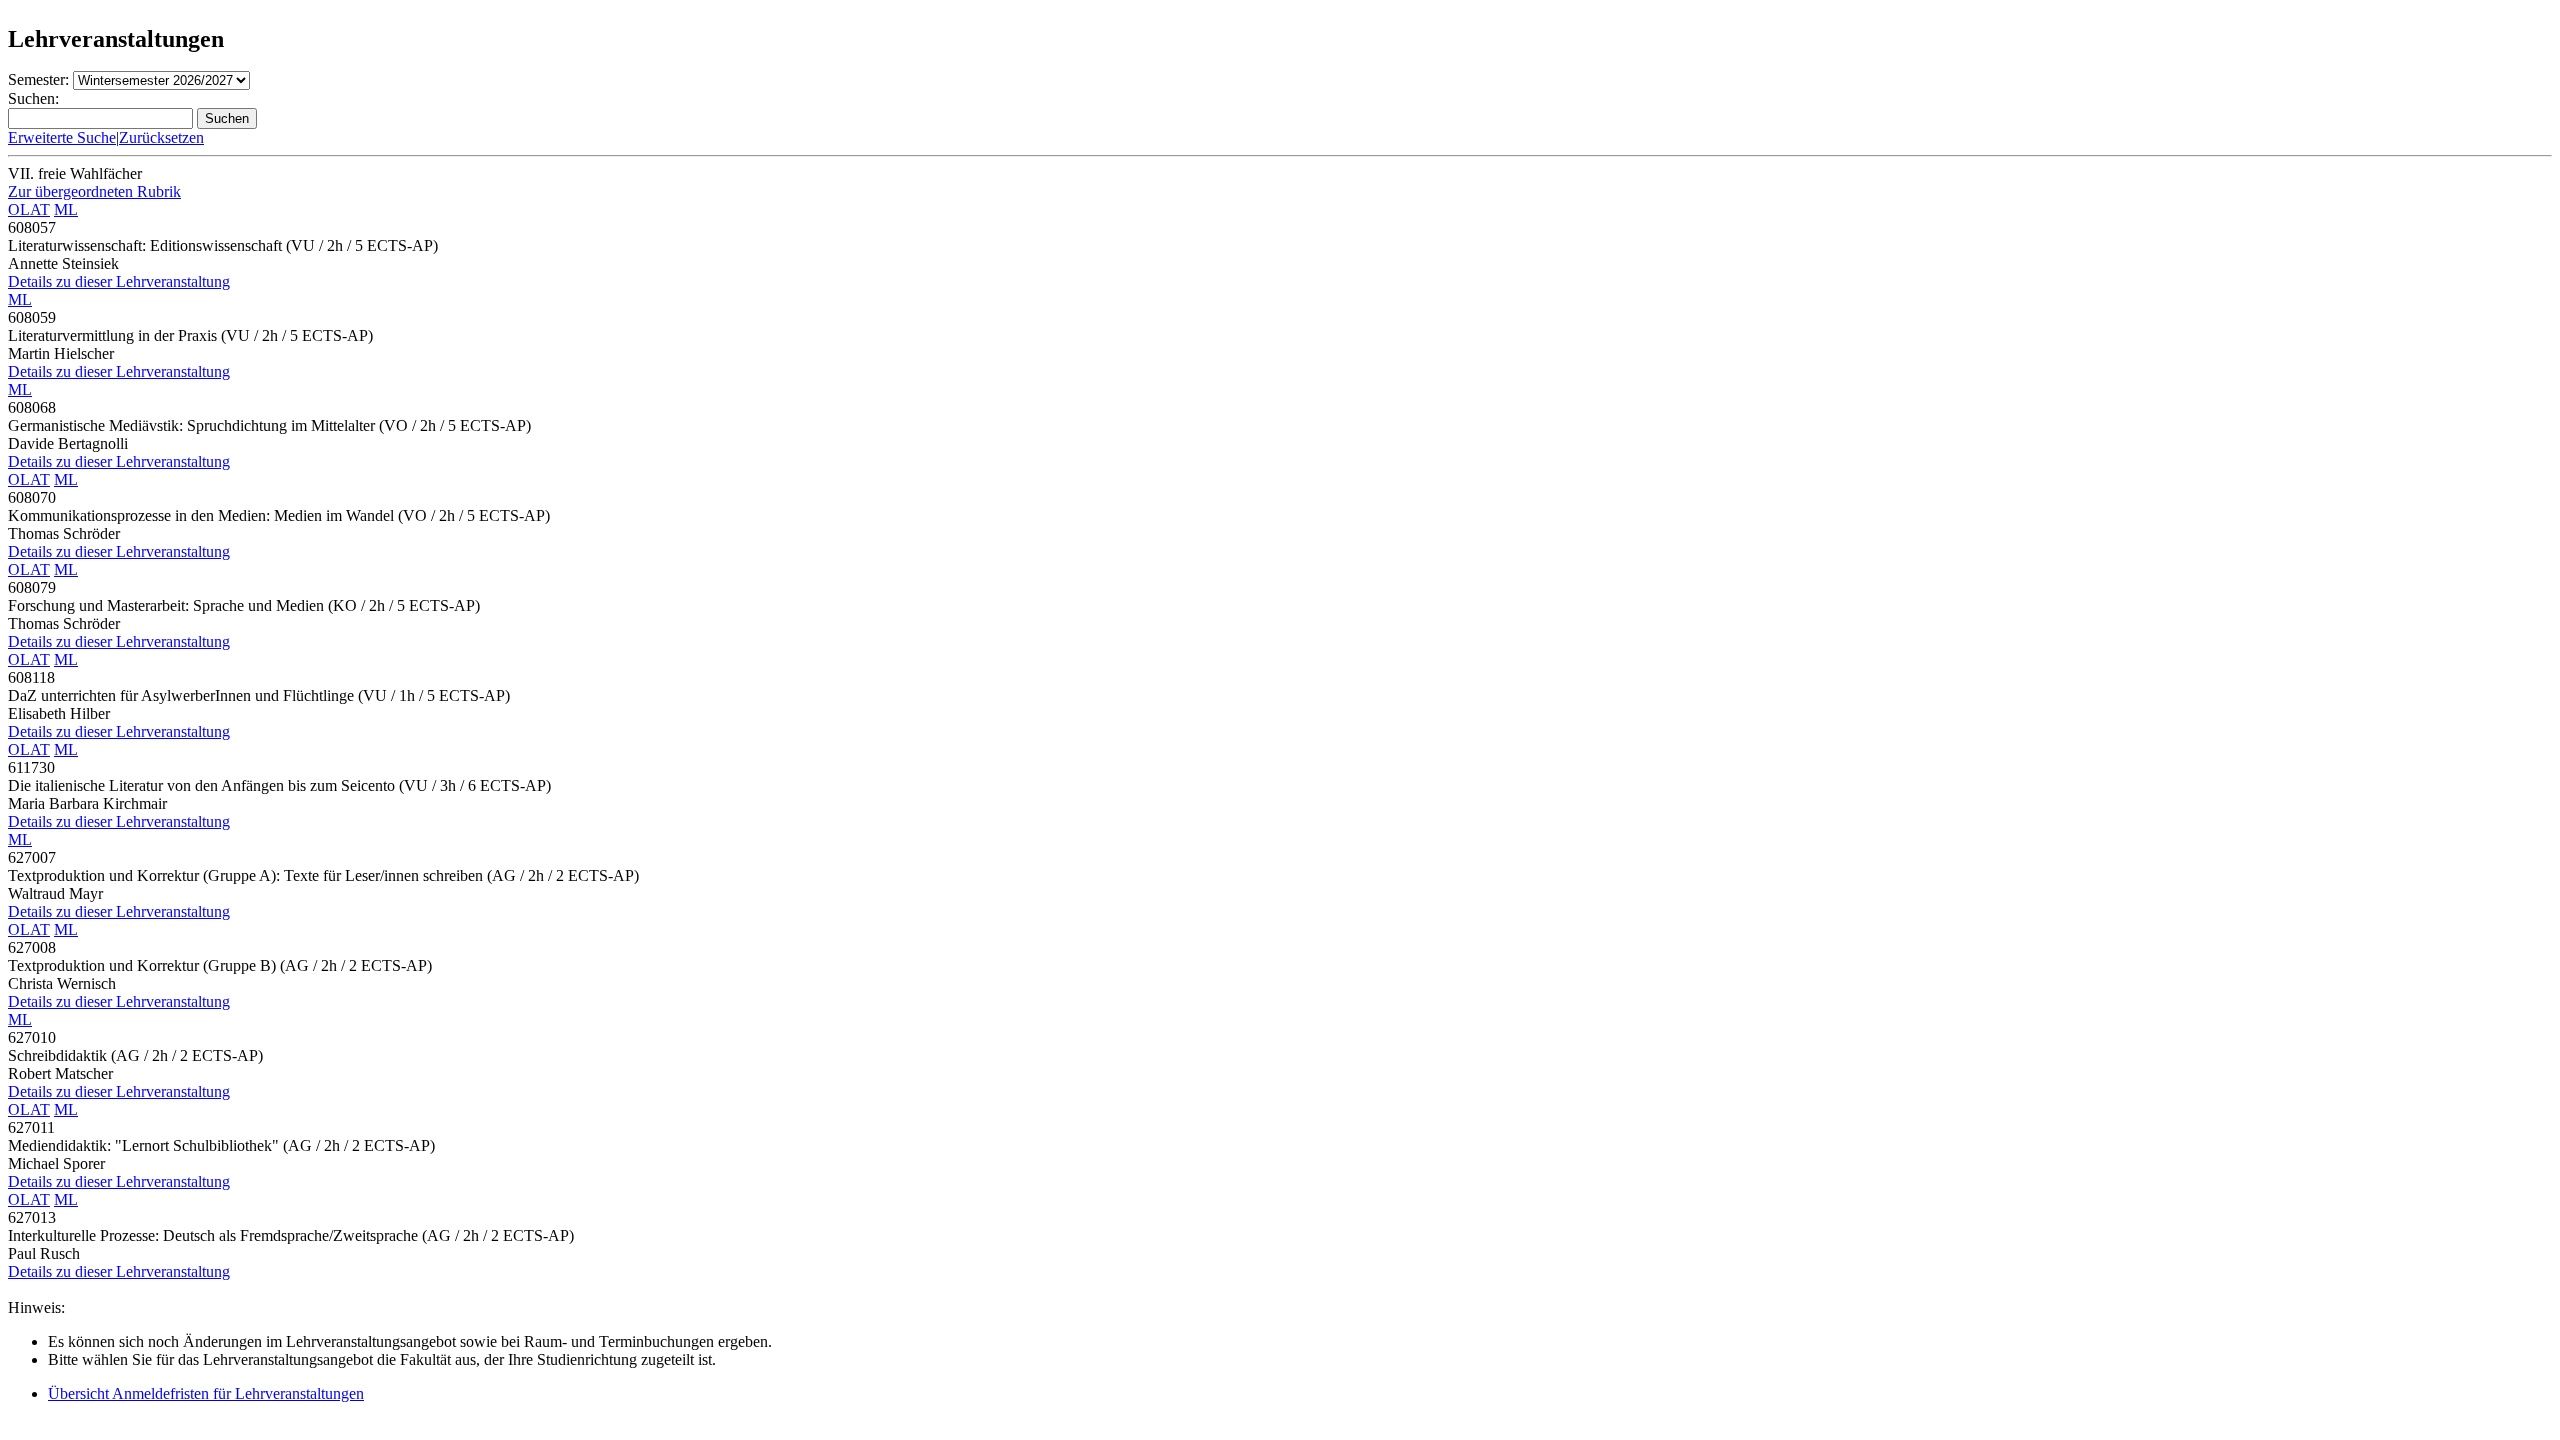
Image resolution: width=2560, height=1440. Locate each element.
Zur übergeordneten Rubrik (94, 191)
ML (66, 209)
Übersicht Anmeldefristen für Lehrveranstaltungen (206, 1393)
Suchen (227, 118)
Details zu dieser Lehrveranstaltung (119, 281)
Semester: (38, 79)
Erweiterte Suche (62, 137)
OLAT (29, 209)
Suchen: (33, 98)
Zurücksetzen (161, 137)
